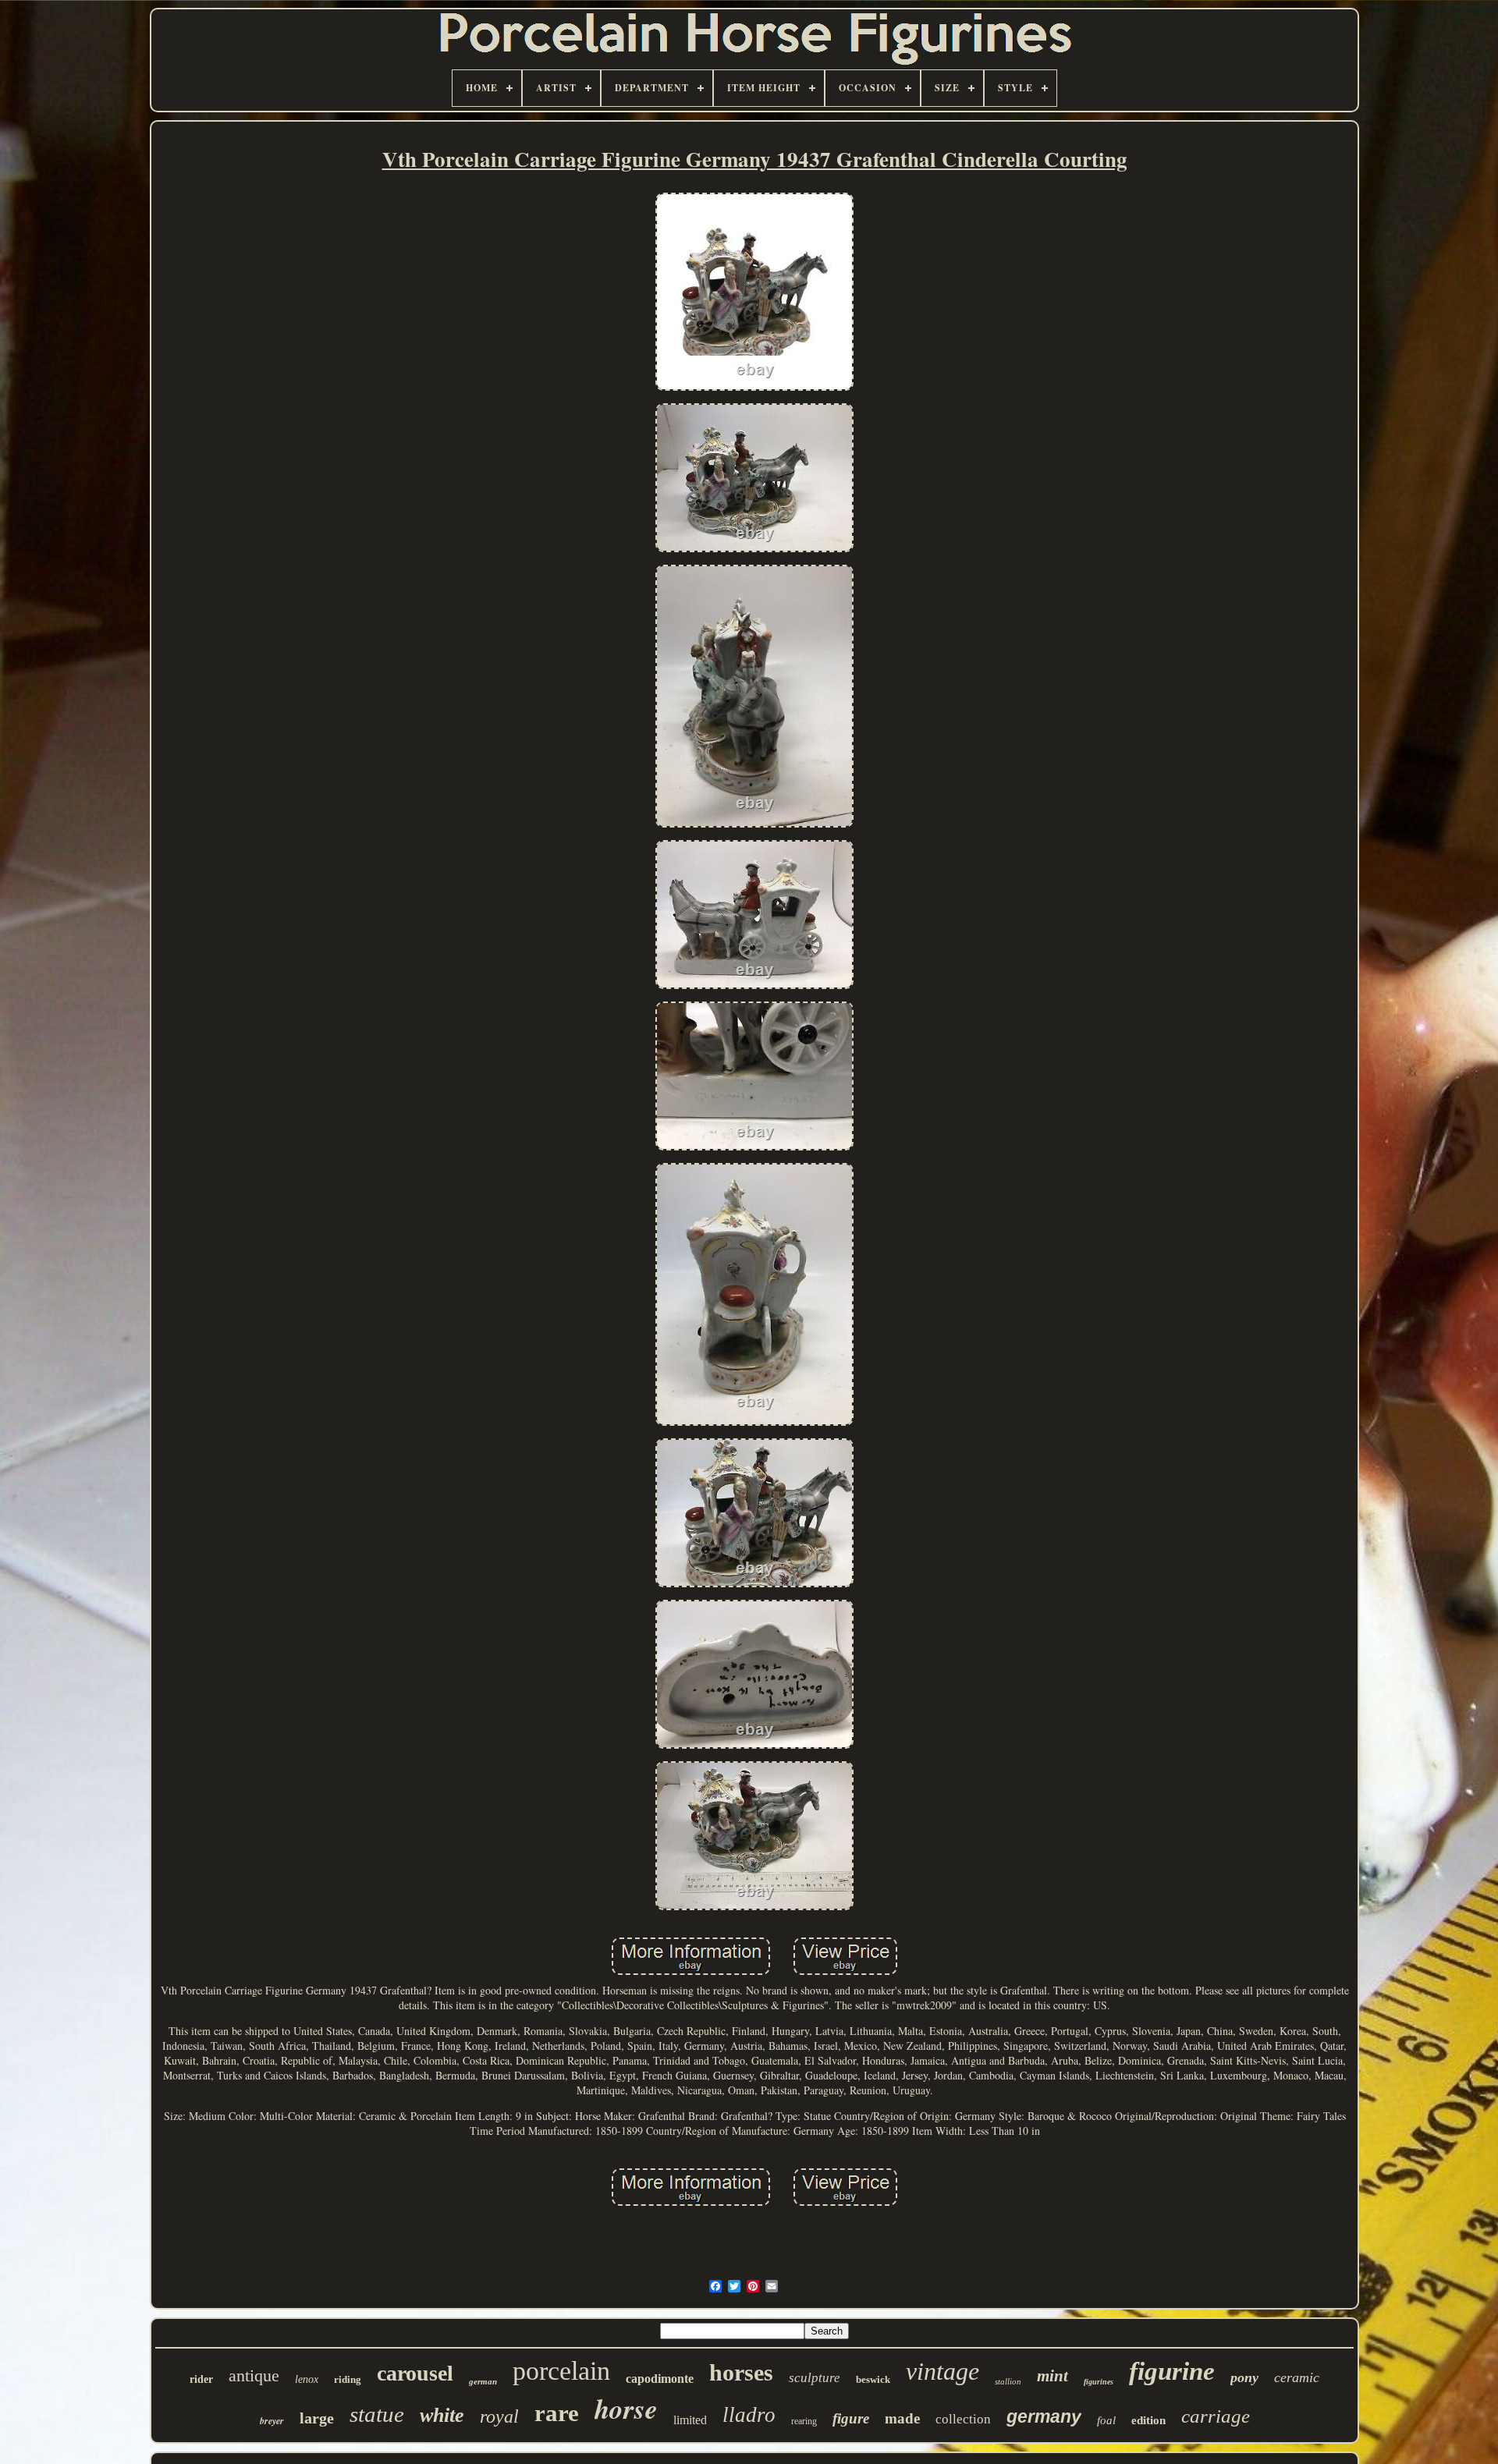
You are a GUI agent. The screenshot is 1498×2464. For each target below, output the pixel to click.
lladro (749, 2415)
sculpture (815, 2378)
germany (1044, 2416)
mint (1053, 2376)
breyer (272, 2421)
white (442, 2415)
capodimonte (660, 2379)
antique (254, 2375)
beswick (873, 2379)
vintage (942, 2371)
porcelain (561, 2371)
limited (690, 2420)
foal (1106, 2420)
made (902, 2418)
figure (851, 2418)
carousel (415, 2373)
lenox (307, 2379)
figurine (1172, 2371)
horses (741, 2372)
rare (557, 2413)
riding (348, 2379)
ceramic (1297, 2377)
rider (201, 2379)
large (317, 2418)
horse (626, 2408)
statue (377, 2414)
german (483, 2381)
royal (499, 2416)
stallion (1008, 2381)
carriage (1216, 2416)
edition (1148, 2420)
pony (1244, 2377)
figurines (1099, 2382)
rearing (804, 2421)
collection (963, 2419)
